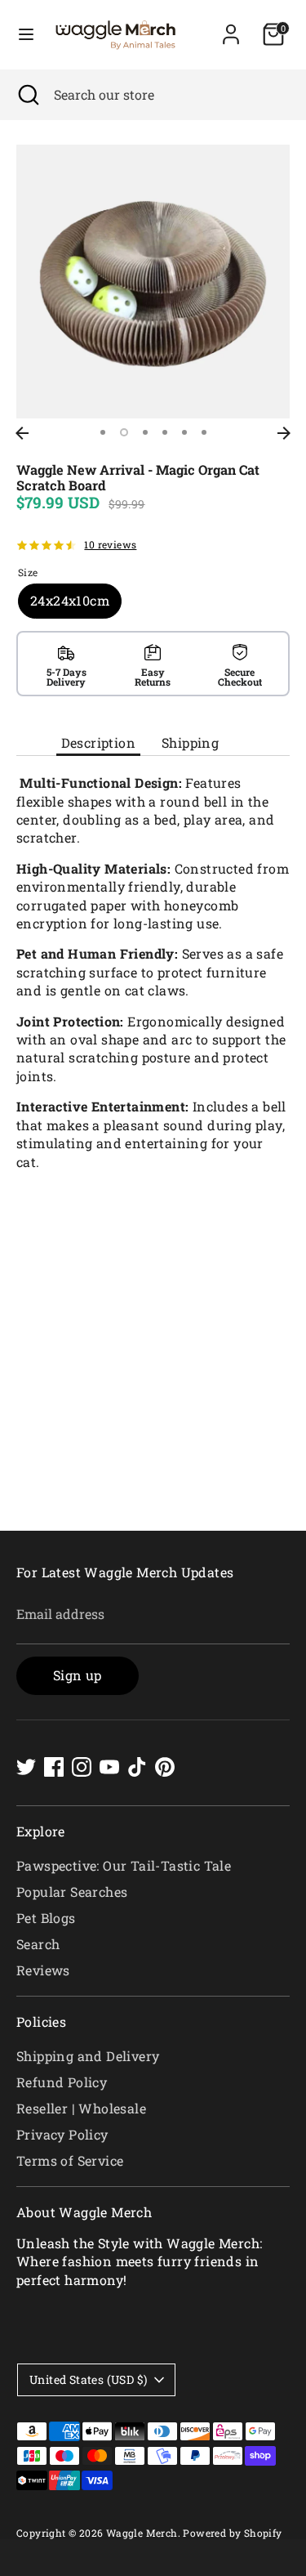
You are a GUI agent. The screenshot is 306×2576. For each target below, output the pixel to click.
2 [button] (124, 432)
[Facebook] (54, 1767)
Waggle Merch (142, 2533)
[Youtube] (109, 1767)
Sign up (78, 1675)
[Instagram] (82, 1767)
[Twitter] (26, 1767)
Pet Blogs (46, 1918)
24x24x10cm (70, 600)
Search (38, 1944)
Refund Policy (62, 2082)
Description (98, 742)
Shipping (190, 742)
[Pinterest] (165, 1767)
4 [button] (165, 432)
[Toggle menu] (26, 34)
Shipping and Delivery (88, 2056)
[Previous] (22, 433)
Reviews (43, 1970)
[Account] (231, 27)
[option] (153, 282)
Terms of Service (70, 2160)
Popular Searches (72, 1892)
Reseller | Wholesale (81, 2108)
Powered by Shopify (232, 2533)
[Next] (284, 433)
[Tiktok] (137, 1767)
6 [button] (204, 432)
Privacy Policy (62, 2134)
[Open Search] (27, 95)
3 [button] (145, 432)
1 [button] (103, 432)
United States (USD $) (88, 2379)
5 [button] (184, 432)
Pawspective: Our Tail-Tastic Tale (124, 1865)
